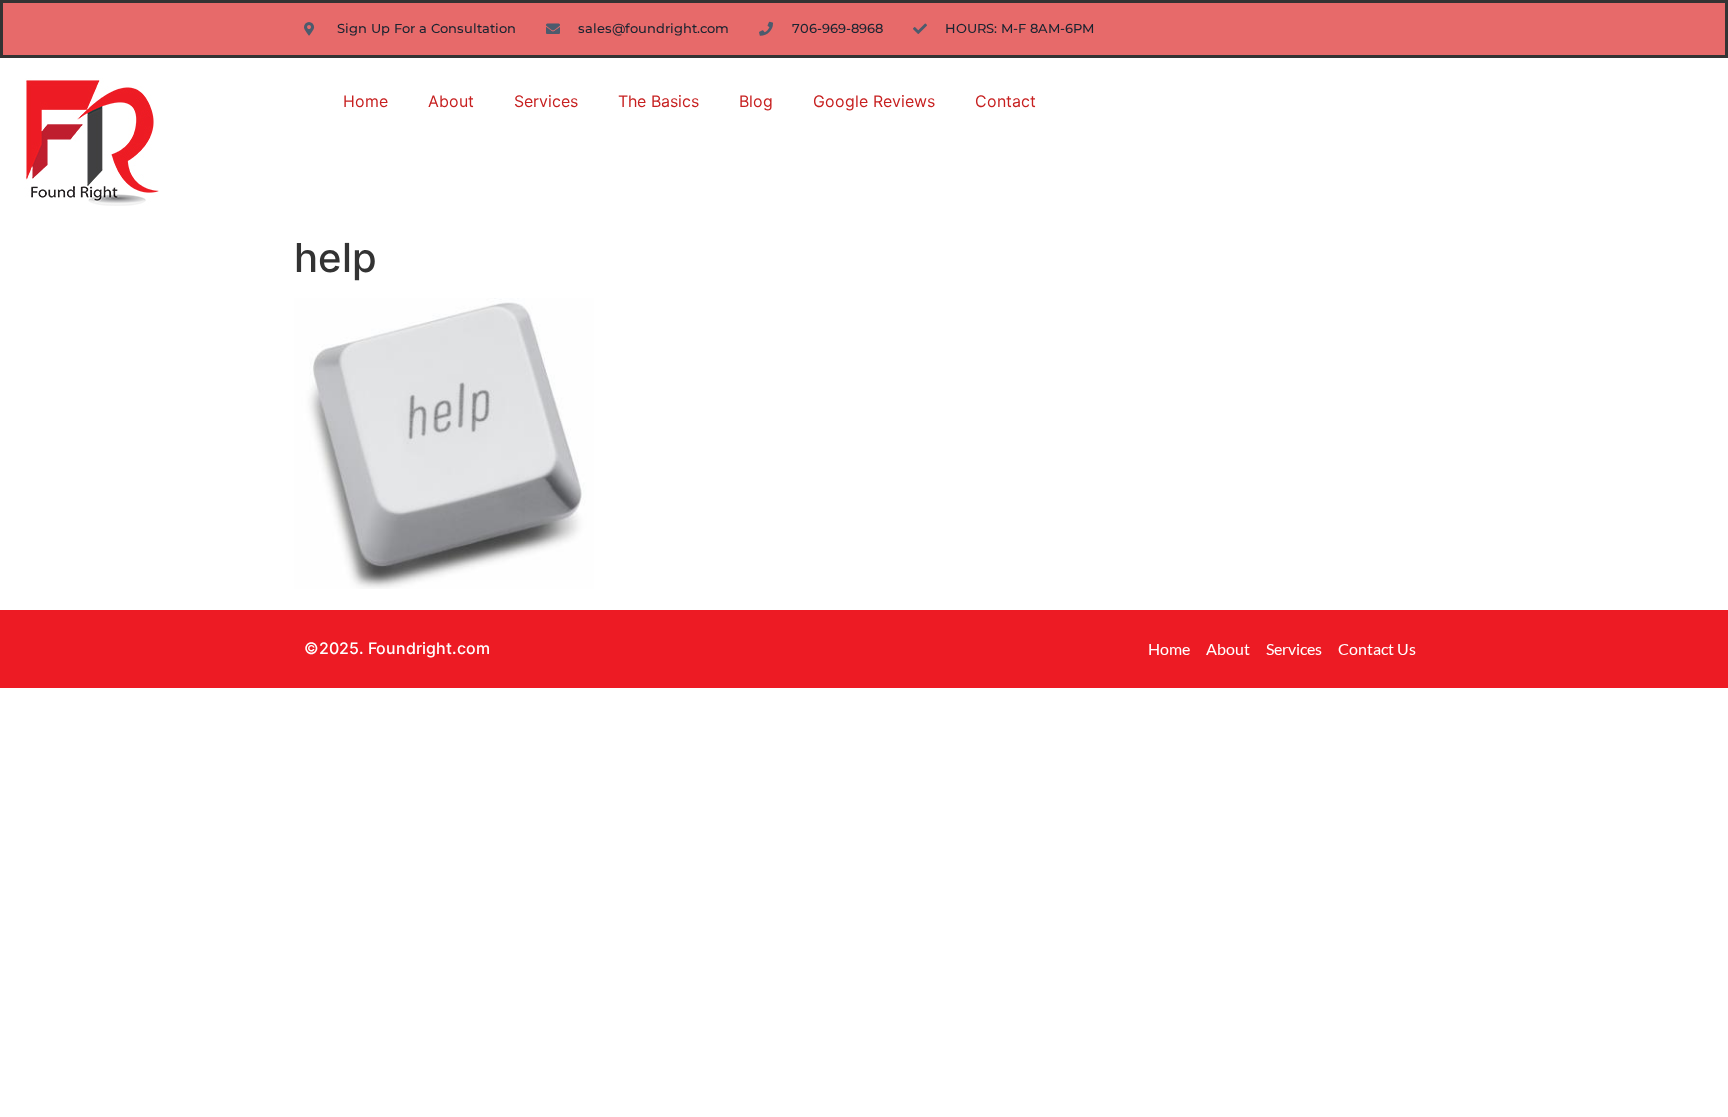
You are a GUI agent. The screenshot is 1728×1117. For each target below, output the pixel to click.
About (451, 101)
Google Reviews (874, 101)
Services (546, 101)
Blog (756, 101)
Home (365, 101)
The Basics (658, 101)
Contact (1005, 101)
